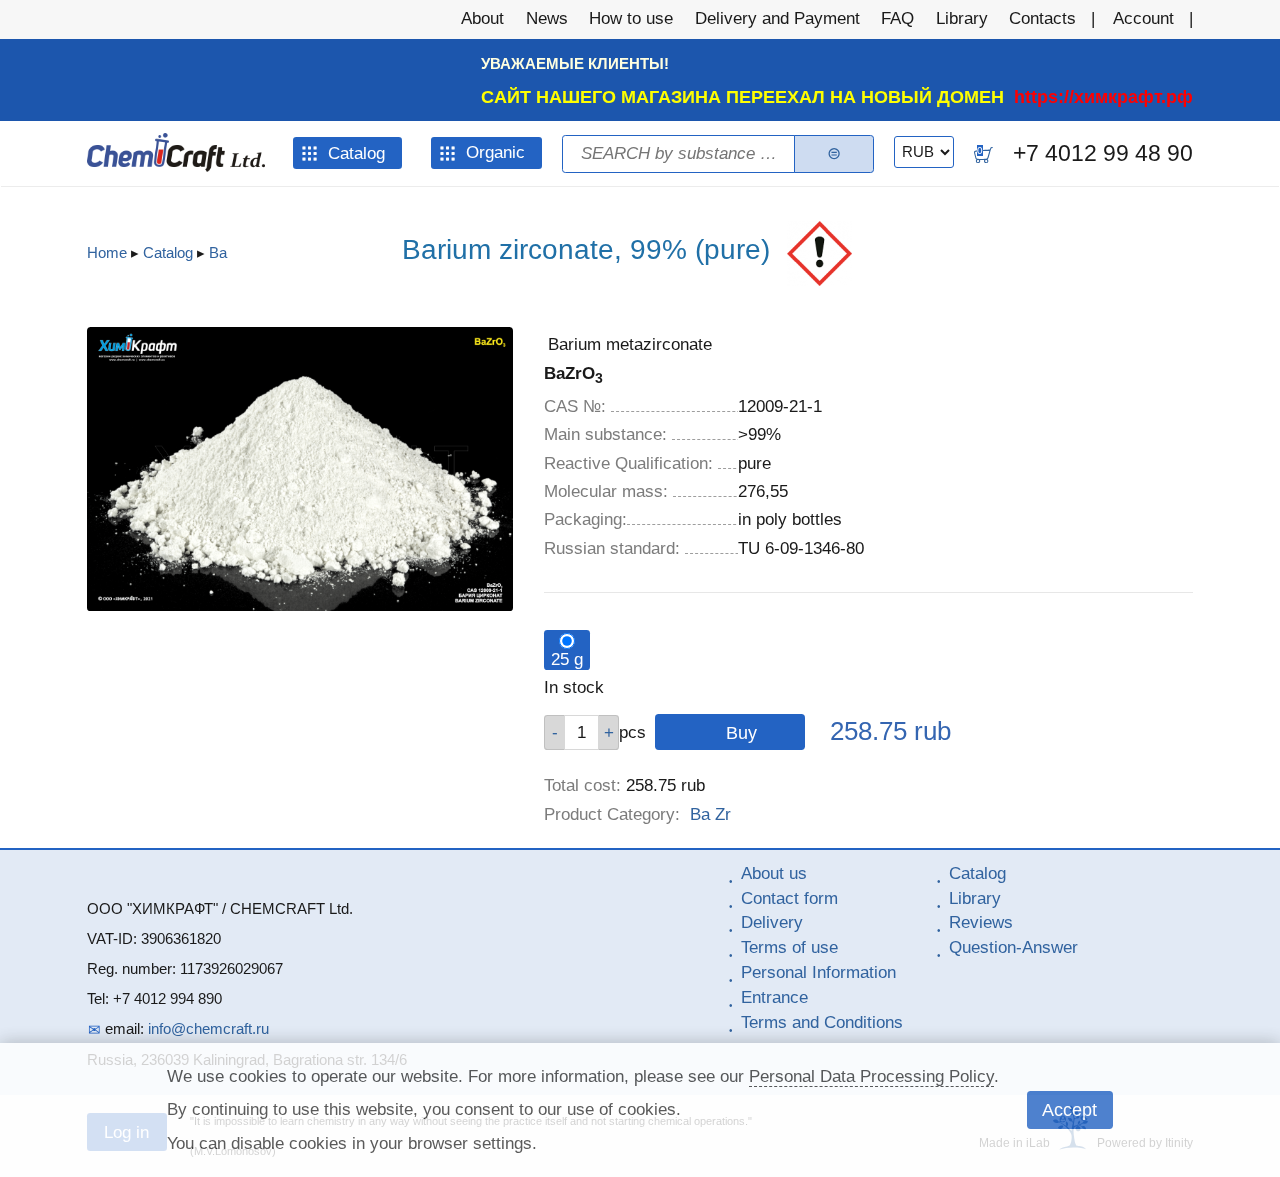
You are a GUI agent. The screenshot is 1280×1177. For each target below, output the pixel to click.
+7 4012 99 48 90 (1103, 153)
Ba (218, 252)
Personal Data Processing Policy (871, 1076)
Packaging (585, 519)
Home (107, 252)
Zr (723, 814)
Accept (1069, 1109)
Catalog (168, 252)
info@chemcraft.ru (208, 1028)
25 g (567, 659)
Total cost (582, 785)
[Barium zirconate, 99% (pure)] (300, 605)
